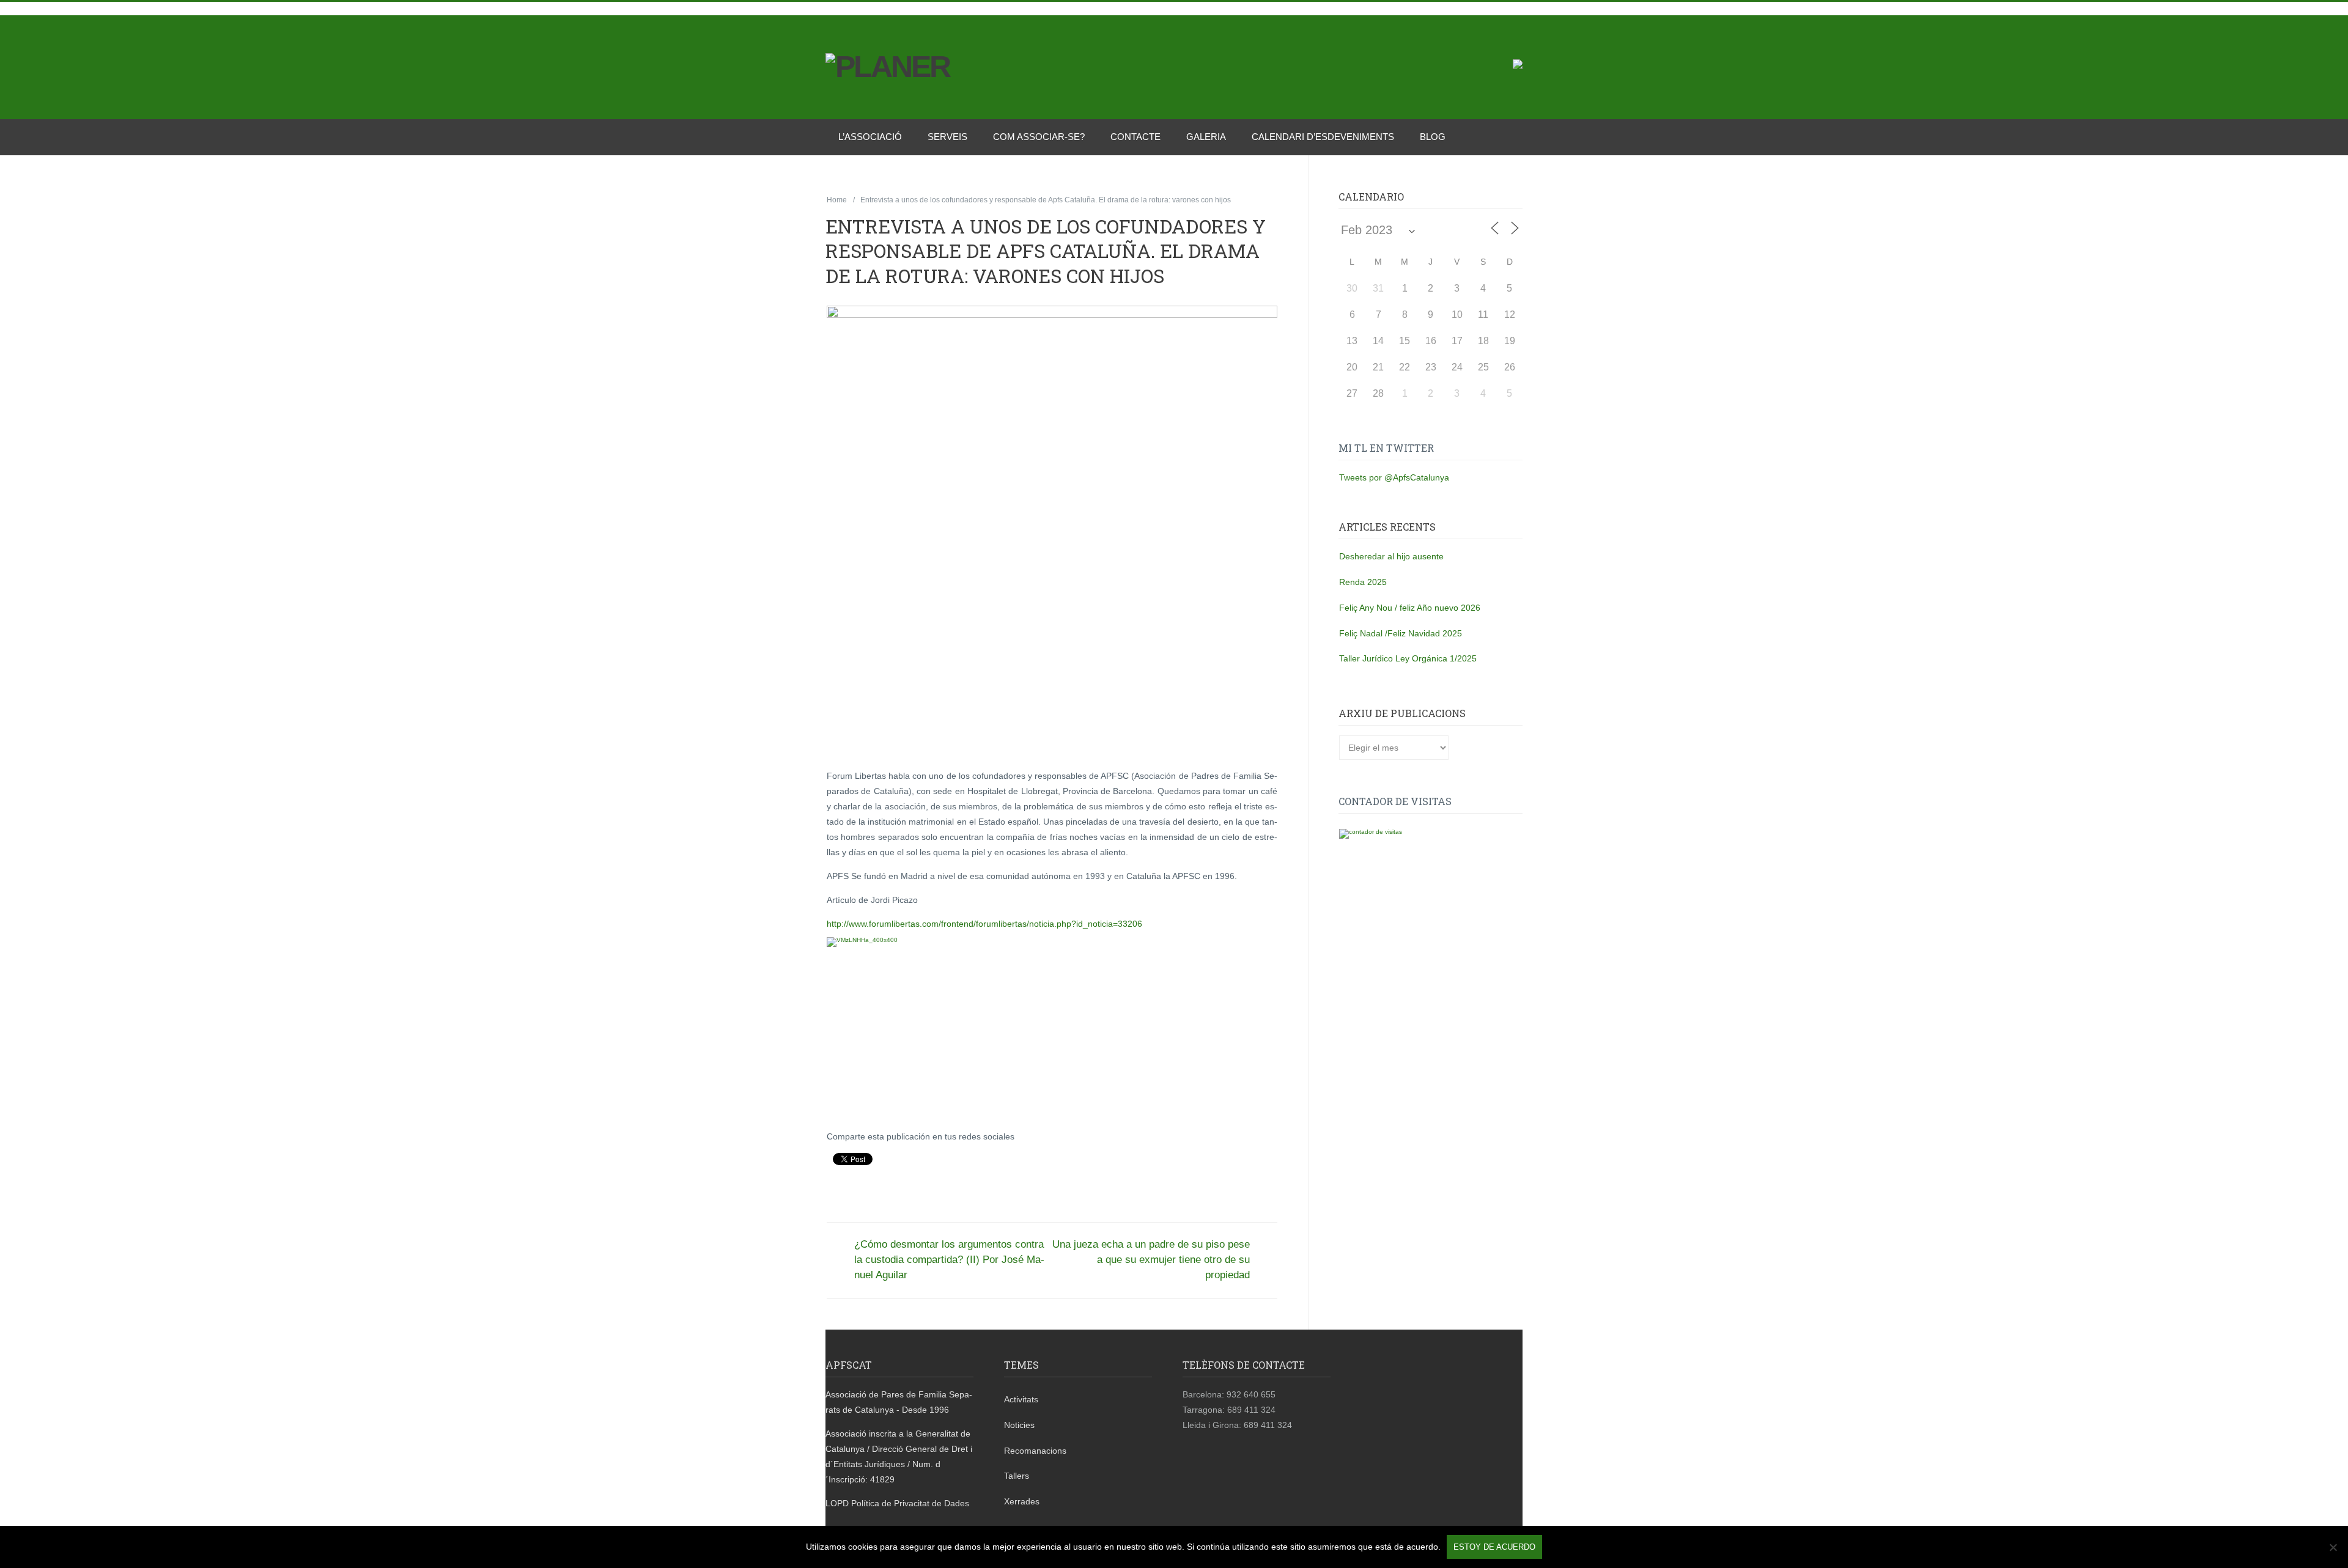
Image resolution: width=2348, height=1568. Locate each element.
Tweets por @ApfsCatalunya (1394, 477)
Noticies (1019, 1425)
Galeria (1206, 137)
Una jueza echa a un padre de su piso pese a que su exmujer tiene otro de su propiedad (1151, 1260)
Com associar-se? (1039, 137)
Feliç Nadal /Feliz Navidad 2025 (1401, 633)
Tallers (1017, 1476)
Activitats (1021, 1399)
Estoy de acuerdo (1494, 1547)
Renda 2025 (1363, 582)
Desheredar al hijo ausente (1391, 556)
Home (837, 200)
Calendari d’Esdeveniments (1323, 137)
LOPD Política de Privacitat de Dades (897, 1503)
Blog (1433, 137)
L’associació (870, 137)
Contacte (1135, 137)
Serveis (947, 137)
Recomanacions (1035, 1451)
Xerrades (1022, 1501)
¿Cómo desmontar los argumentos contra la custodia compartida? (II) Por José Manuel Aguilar (949, 1260)
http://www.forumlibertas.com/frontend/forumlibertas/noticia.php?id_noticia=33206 (984, 924)
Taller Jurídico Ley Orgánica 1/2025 (1408, 658)
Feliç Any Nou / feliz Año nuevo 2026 (1410, 608)
